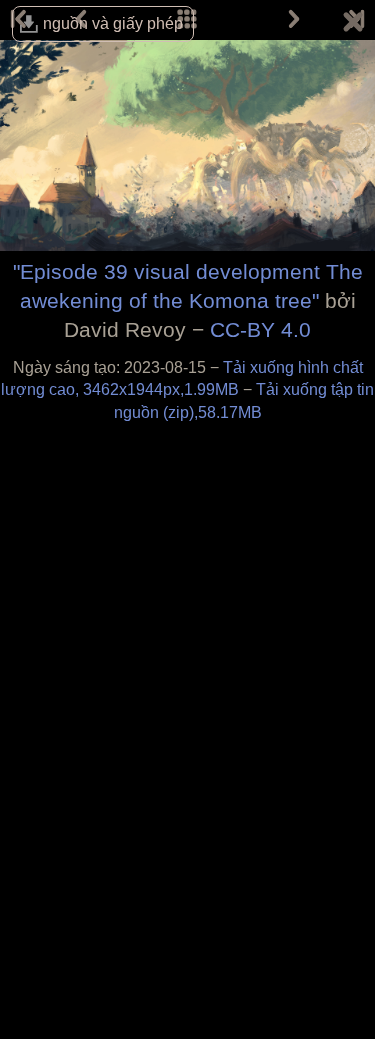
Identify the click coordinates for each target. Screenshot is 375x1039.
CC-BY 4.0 (260, 329)
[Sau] (294, 20)
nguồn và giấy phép (113, 23)
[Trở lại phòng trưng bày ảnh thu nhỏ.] (353, 25)
